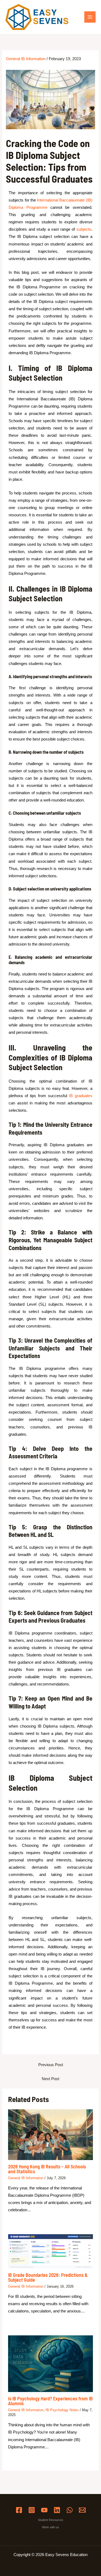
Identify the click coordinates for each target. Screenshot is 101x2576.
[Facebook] (19, 2510)
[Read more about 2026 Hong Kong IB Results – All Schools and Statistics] (51, 2134)
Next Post (50, 2079)
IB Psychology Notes (62, 2410)
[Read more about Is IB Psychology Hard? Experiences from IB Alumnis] (51, 2363)
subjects (84, 229)
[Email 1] (82, 2510)
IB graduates (81, 1096)
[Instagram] (32, 2510)
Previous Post (51, 2065)
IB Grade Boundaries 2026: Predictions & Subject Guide (48, 2277)
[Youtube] (44, 2510)
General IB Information (26, 59)
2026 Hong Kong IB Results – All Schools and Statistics (47, 2169)
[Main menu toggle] (90, 17)
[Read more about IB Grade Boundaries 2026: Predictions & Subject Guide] (51, 2251)
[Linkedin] (57, 2510)
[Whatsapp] (70, 2510)
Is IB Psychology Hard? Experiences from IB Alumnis (50, 2401)
